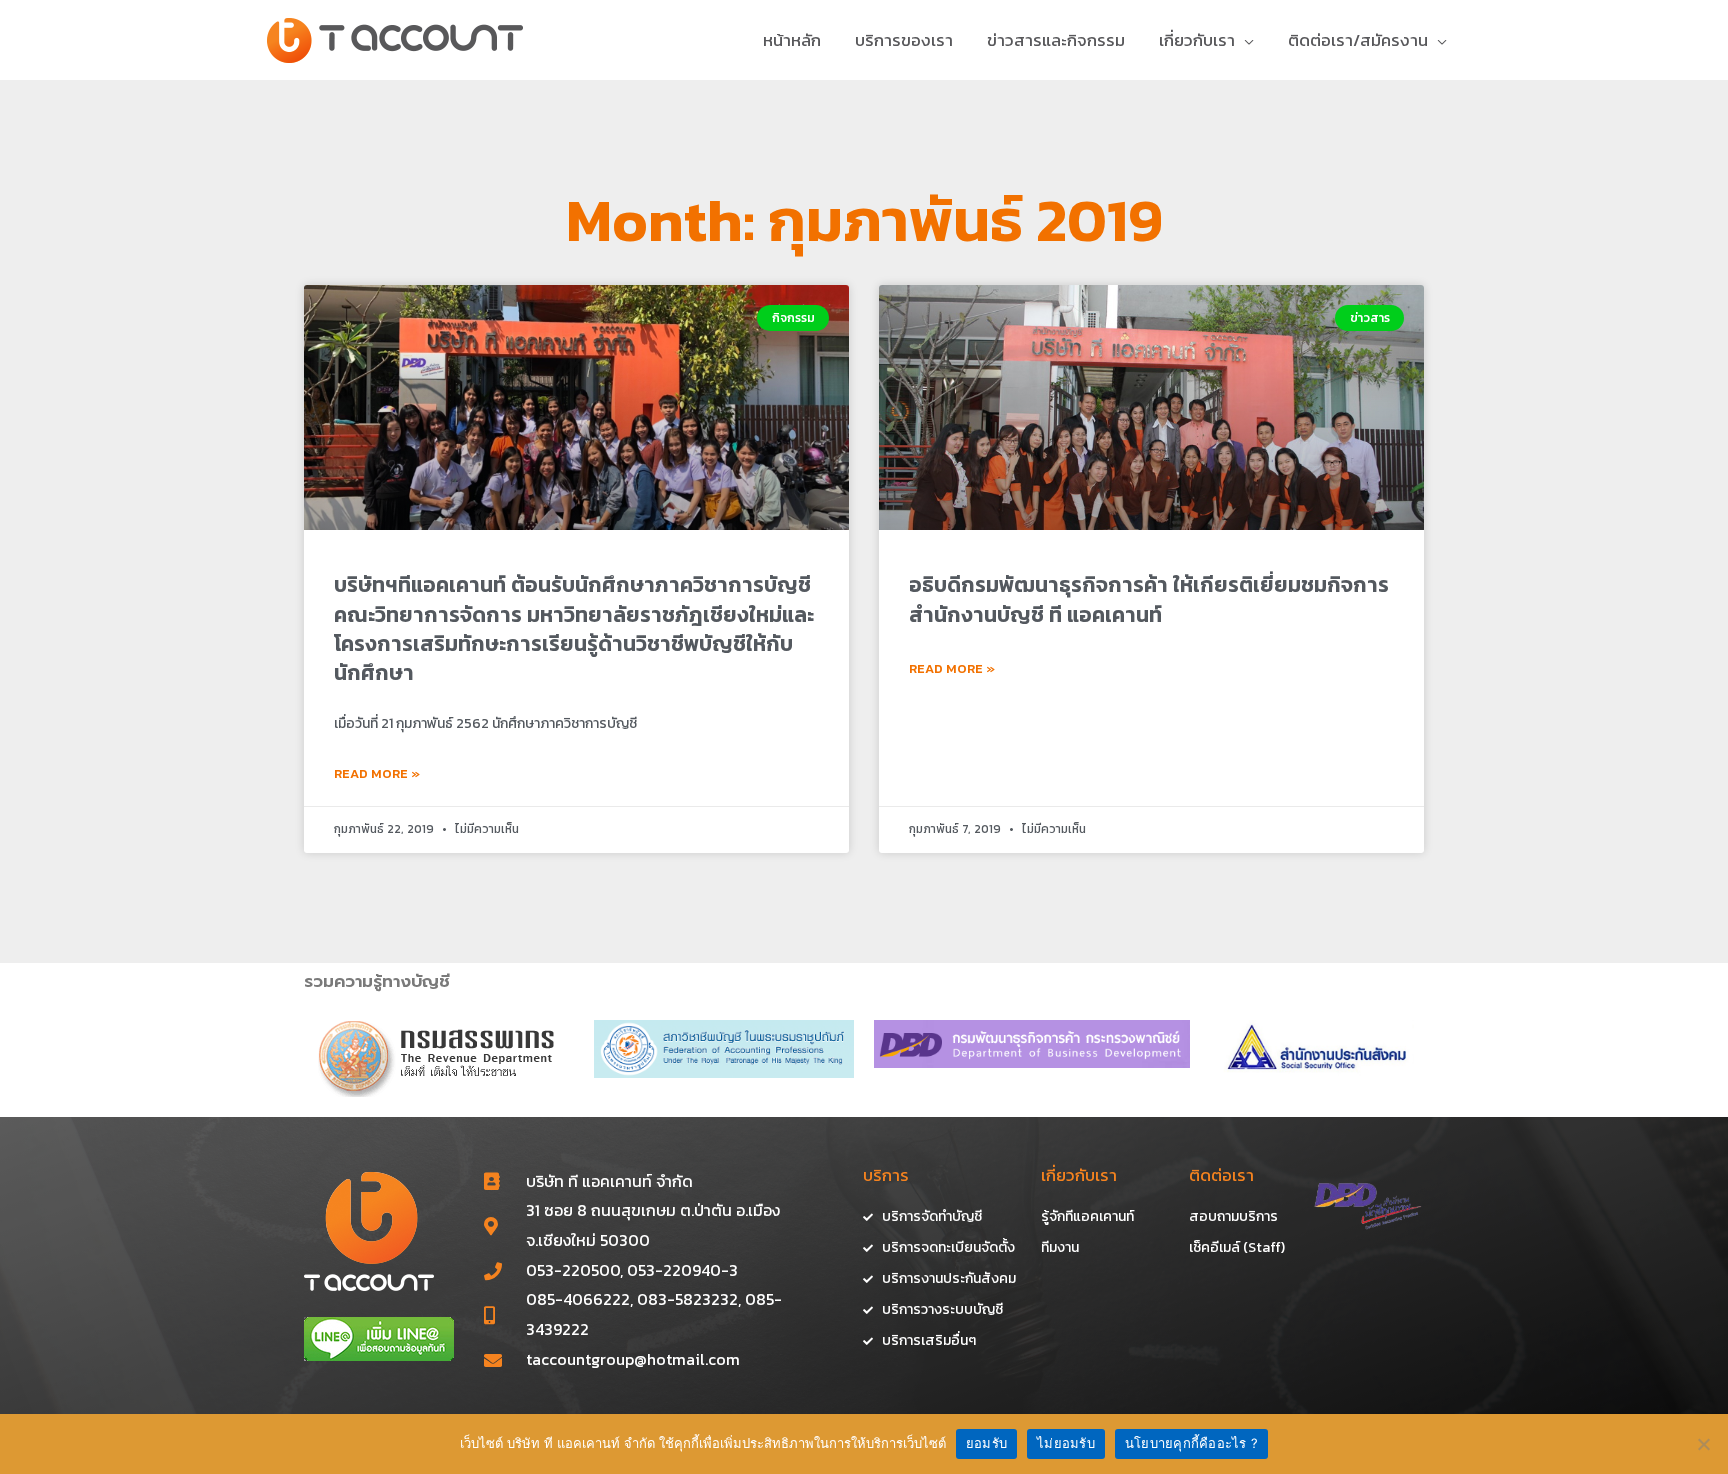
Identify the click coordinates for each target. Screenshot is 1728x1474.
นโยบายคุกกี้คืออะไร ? (1191, 1443)
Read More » (377, 773)
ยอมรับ (986, 1443)
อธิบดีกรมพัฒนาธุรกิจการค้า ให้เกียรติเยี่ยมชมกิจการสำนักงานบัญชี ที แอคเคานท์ (1149, 599)
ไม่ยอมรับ (1066, 1443)
